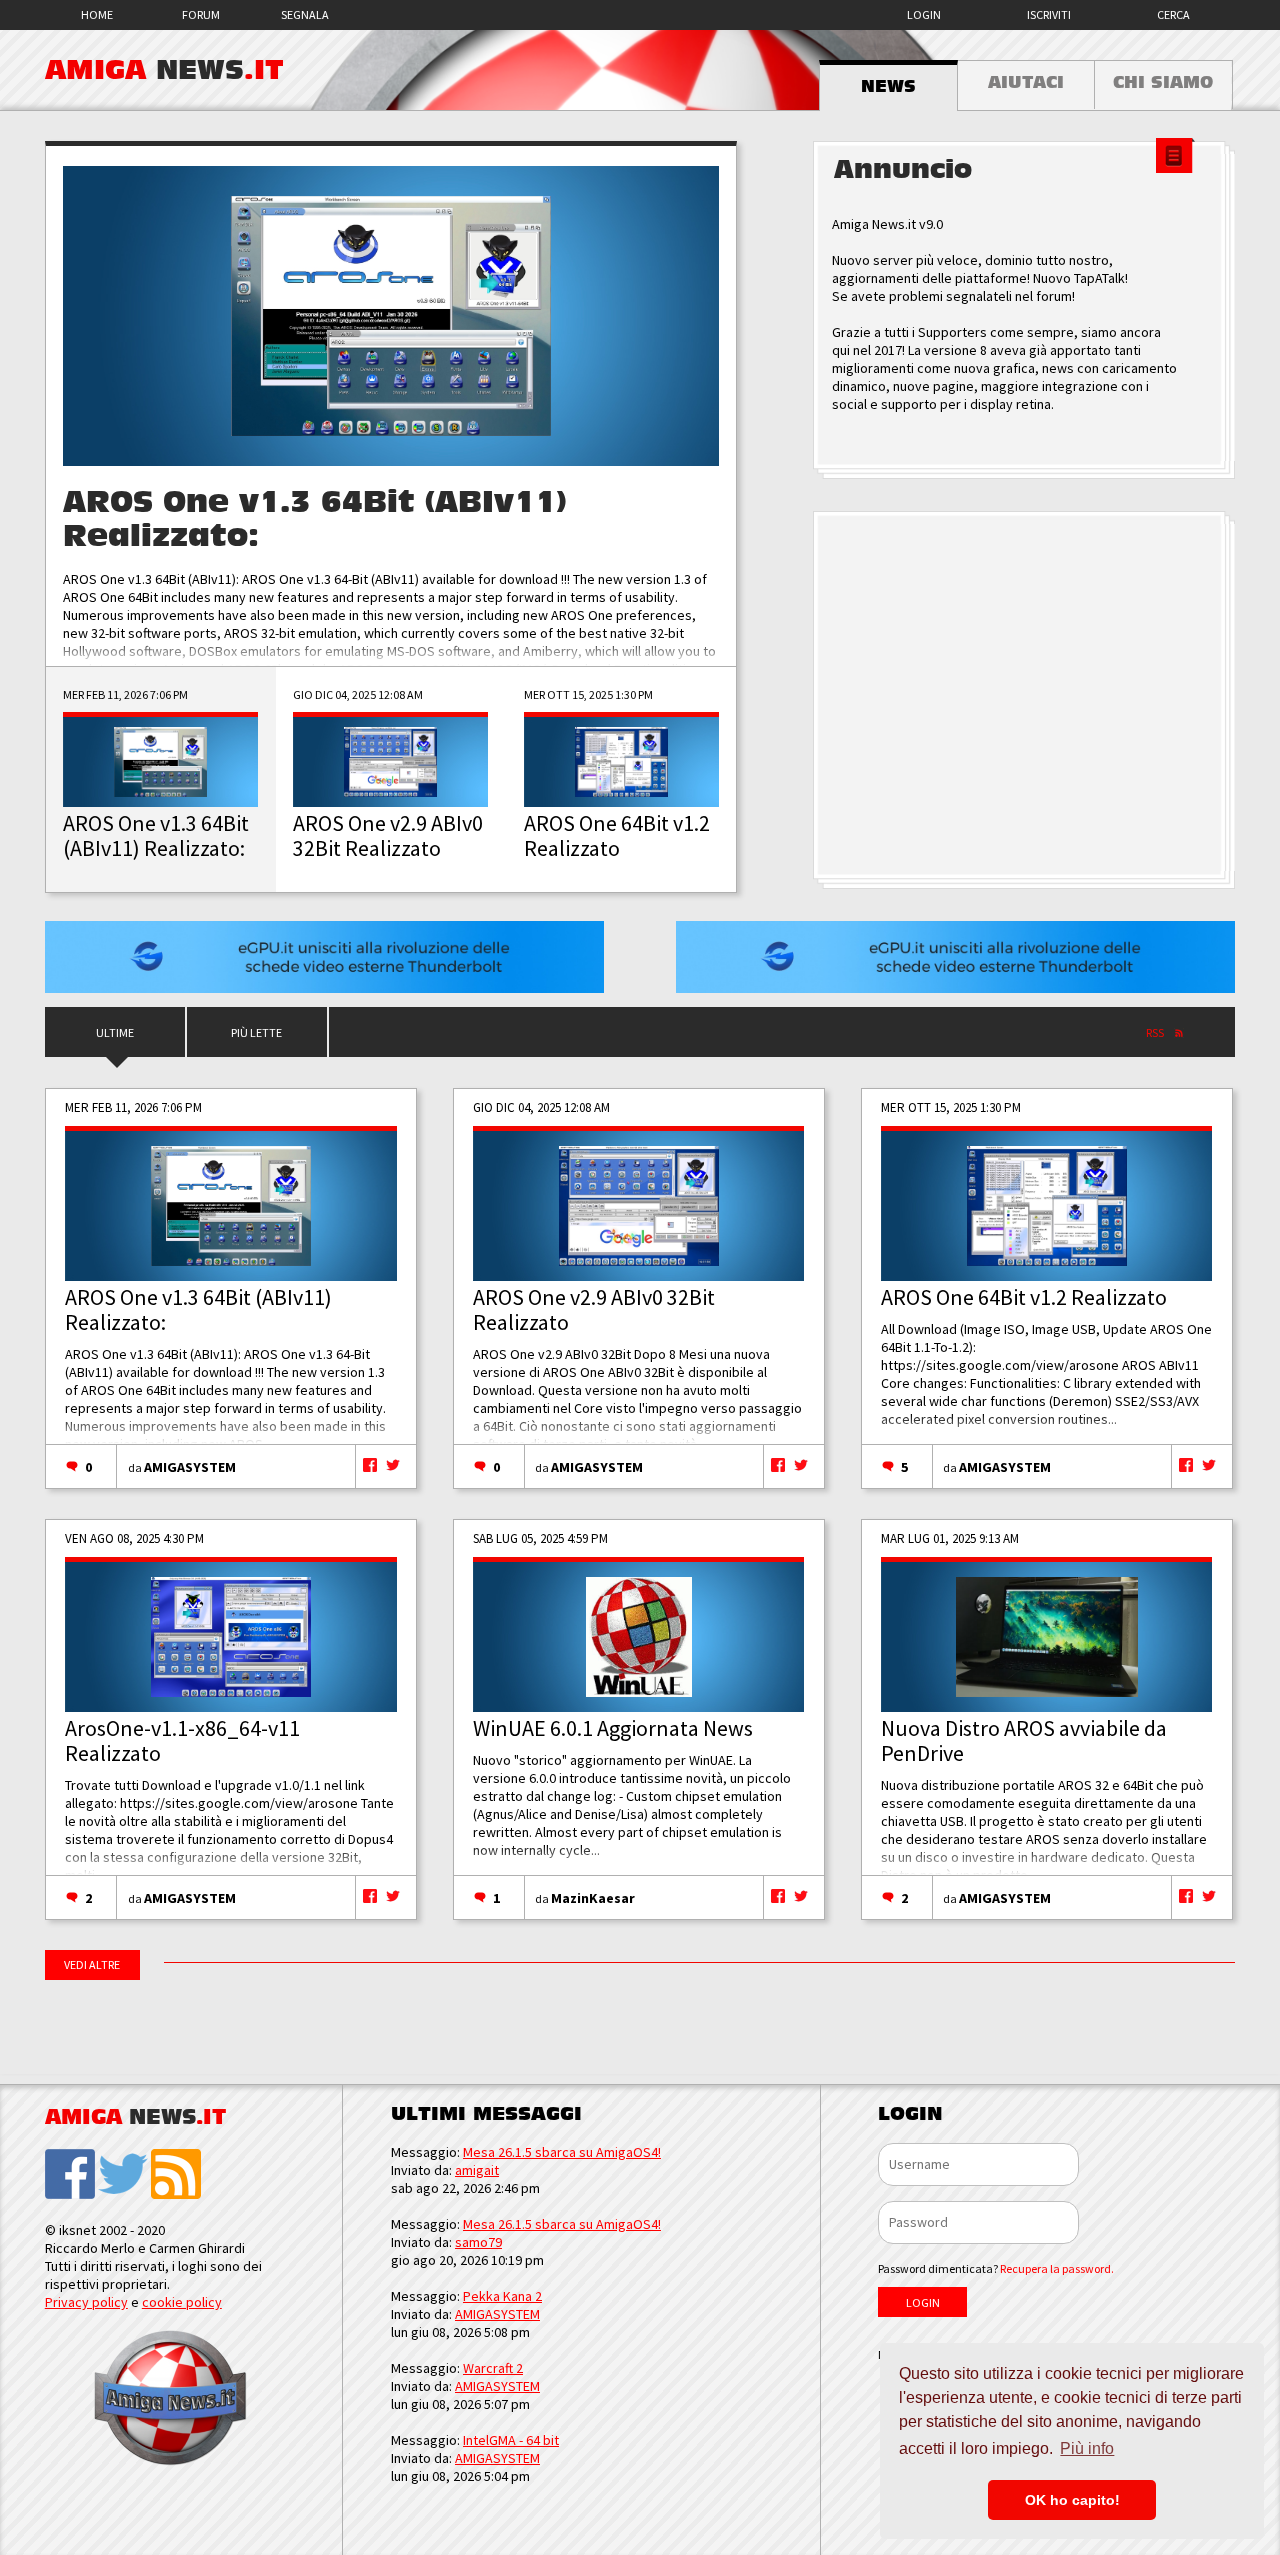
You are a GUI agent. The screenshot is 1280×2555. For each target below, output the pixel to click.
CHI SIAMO (1163, 83)
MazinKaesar (593, 1898)
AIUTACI (1026, 83)
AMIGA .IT (164, 70)
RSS (1155, 1032)
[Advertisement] (1024, 696)
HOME (97, 14)
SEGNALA (305, 14)
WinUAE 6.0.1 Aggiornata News (613, 1728)
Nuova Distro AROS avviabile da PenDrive (1024, 1740)
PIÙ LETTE (256, 1032)
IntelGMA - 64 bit (511, 2440)
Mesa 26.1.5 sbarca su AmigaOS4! (562, 2152)
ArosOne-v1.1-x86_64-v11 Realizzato (182, 1740)
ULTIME (115, 1032)
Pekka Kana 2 (502, 2296)
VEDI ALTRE (92, 1964)
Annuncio (903, 170)
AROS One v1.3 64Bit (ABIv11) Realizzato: (198, 1309)
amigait (477, 2170)
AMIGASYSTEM (190, 1467)
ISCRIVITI (1049, 14)
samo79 (478, 2242)
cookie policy (182, 2302)
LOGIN (924, 14)
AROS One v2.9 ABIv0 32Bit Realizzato (594, 1309)
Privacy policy (86, 2302)
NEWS (888, 87)
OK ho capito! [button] (1072, 2500)
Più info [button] (1087, 2448)
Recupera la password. (1057, 2268)
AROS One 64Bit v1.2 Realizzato (1024, 1297)
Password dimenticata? (996, 2268)
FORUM (201, 14)
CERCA (1173, 14)
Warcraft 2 (493, 2368)
